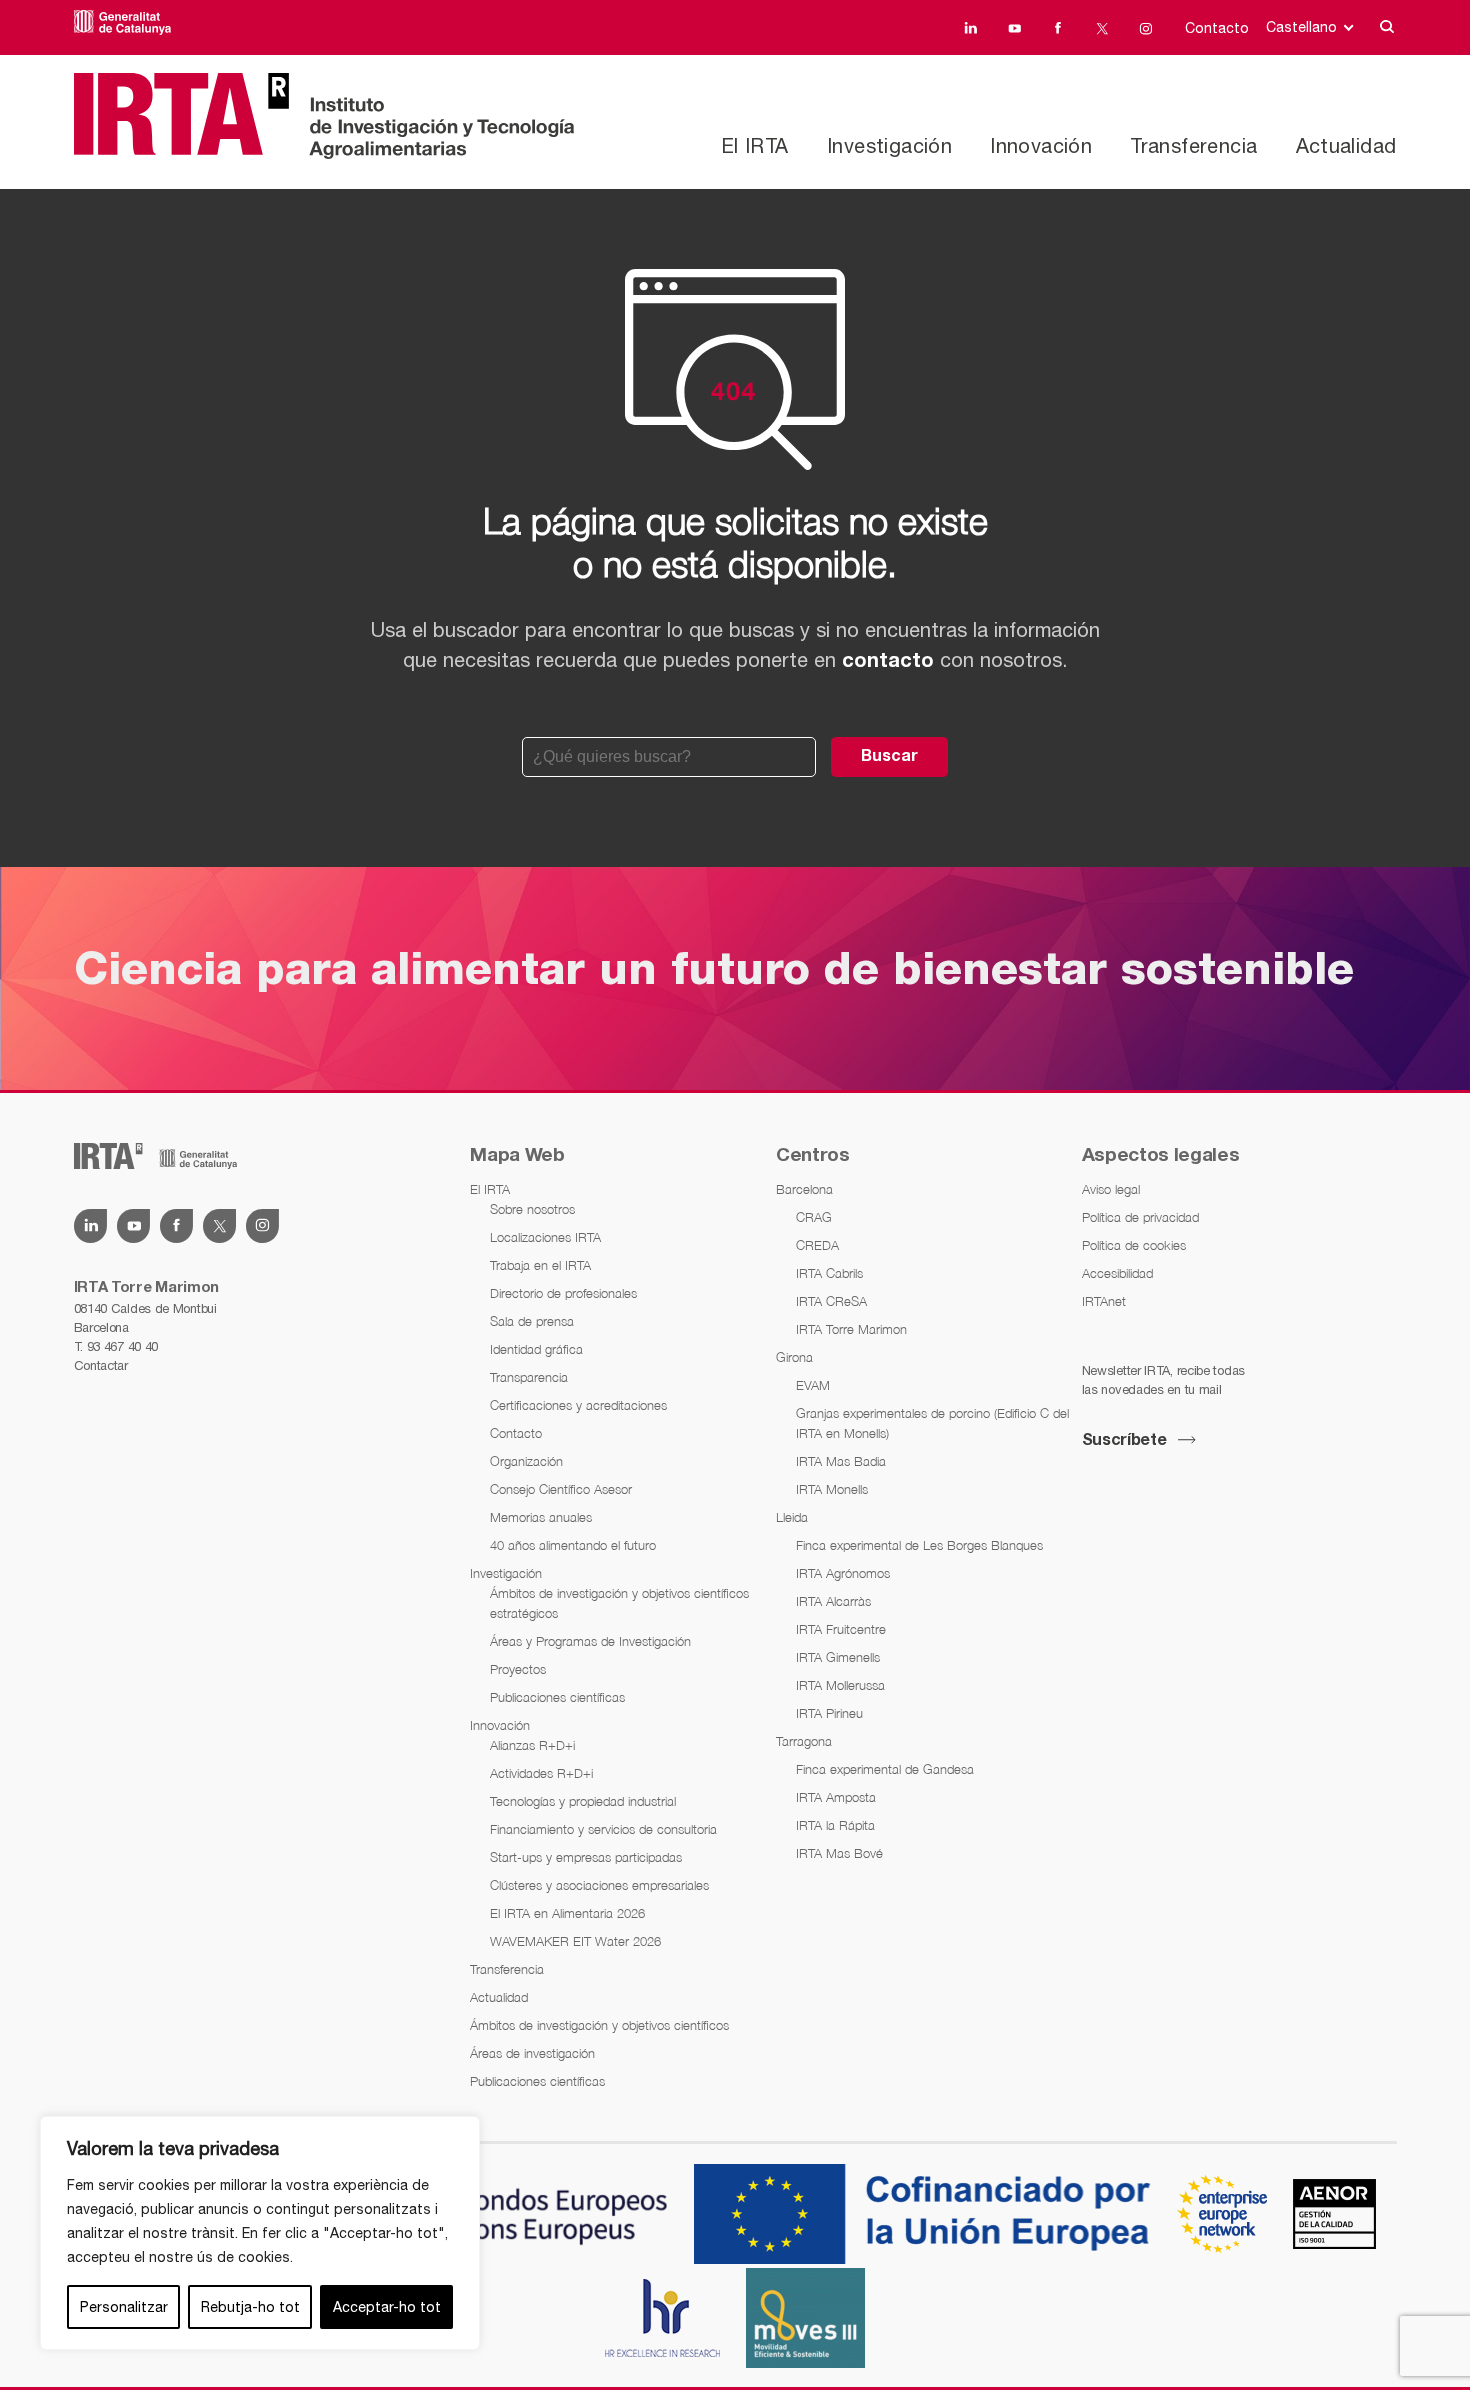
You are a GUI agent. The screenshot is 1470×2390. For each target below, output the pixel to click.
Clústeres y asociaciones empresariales (599, 1885)
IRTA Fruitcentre (841, 1629)
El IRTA (755, 145)
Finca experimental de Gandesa (885, 1769)
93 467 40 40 (122, 1346)
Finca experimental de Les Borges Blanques (919, 1545)
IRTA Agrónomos (843, 1573)
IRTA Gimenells (838, 1657)
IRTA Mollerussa (840, 1685)
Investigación (889, 145)
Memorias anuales (541, 1517)
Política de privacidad (1140, 1217)
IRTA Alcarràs (833, 1601)
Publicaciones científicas (557, 1697)
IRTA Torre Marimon (851, 1329)
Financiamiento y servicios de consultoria (603, 1829)
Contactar (101, 1365)
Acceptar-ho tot (387, 2307)
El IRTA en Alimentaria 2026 (567, 1913)
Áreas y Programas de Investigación (590, 1641)
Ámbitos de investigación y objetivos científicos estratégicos (619, 1603)
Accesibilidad (1117, 1273)
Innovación (1041, 145)
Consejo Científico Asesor (561, 1489)
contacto (888, 662)
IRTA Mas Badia (841, 1461)
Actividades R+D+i (541, 1773)
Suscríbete (1124, 1441)
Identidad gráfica (536, 1349)
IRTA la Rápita (835, 1825)
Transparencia (529, 1377)
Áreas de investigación (532, 2053)
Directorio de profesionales (563, 1293)
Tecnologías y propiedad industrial (583, 1801)
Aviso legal (1111, 1189)
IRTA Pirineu (829, 1713)
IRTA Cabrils (829, 1273)
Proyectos (518, 1669)
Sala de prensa (532, 1321)
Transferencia (1193, 145)
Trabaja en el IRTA (540, 1265)
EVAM (813, 1385)
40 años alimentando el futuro (573, 1545)
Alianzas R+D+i (532, 1745)
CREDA (817, 1245)
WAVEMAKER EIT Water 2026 (575, 1941)
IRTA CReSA (831, 1301)
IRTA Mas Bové (839, 1853)
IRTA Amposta (836, 1797)
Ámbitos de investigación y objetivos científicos (599, 2025)
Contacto (1217, 28)
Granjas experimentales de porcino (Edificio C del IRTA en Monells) (932, 1423)
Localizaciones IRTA (545, 1237)
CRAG (814, 1217)
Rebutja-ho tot (250, 2307)
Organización (526, 1461)
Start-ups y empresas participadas (586, 1857)
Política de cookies (1134, 1245)
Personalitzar (124, 2307)
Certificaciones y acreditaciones (578, 1405)
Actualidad (1346, 145)
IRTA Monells (832, 1489)
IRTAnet (1104, 1301)
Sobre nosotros (532, 1209)
